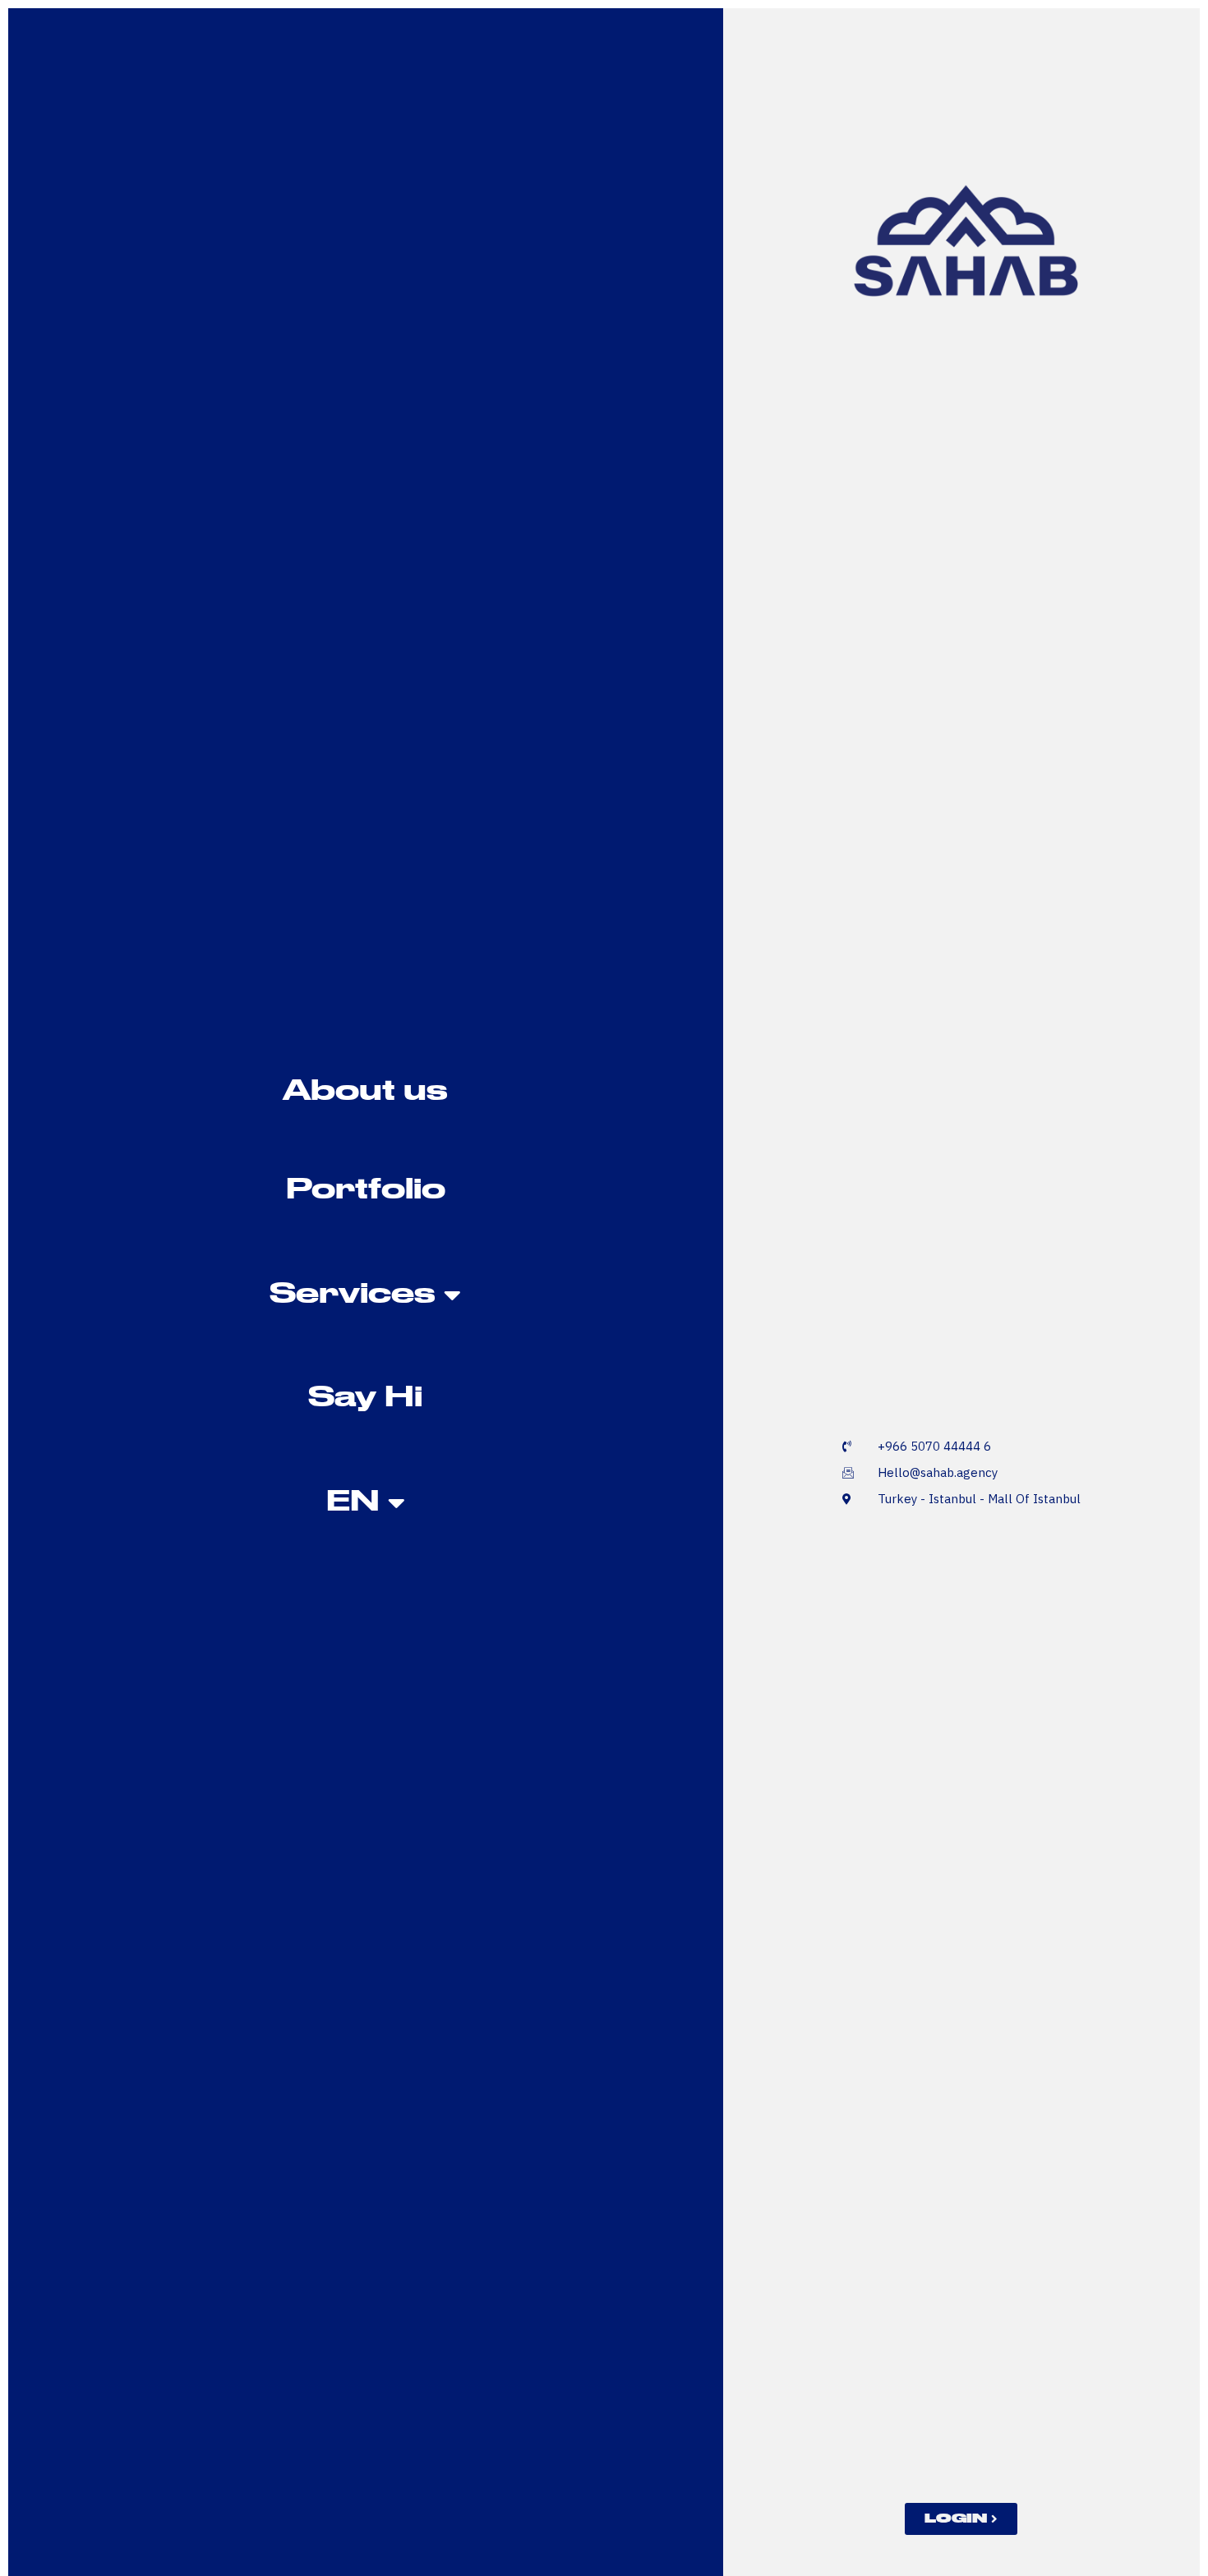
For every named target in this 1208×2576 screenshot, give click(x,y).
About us (365, 1092)
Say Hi (365, 1398)
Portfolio (366, 1191)
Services (353, 1295)
